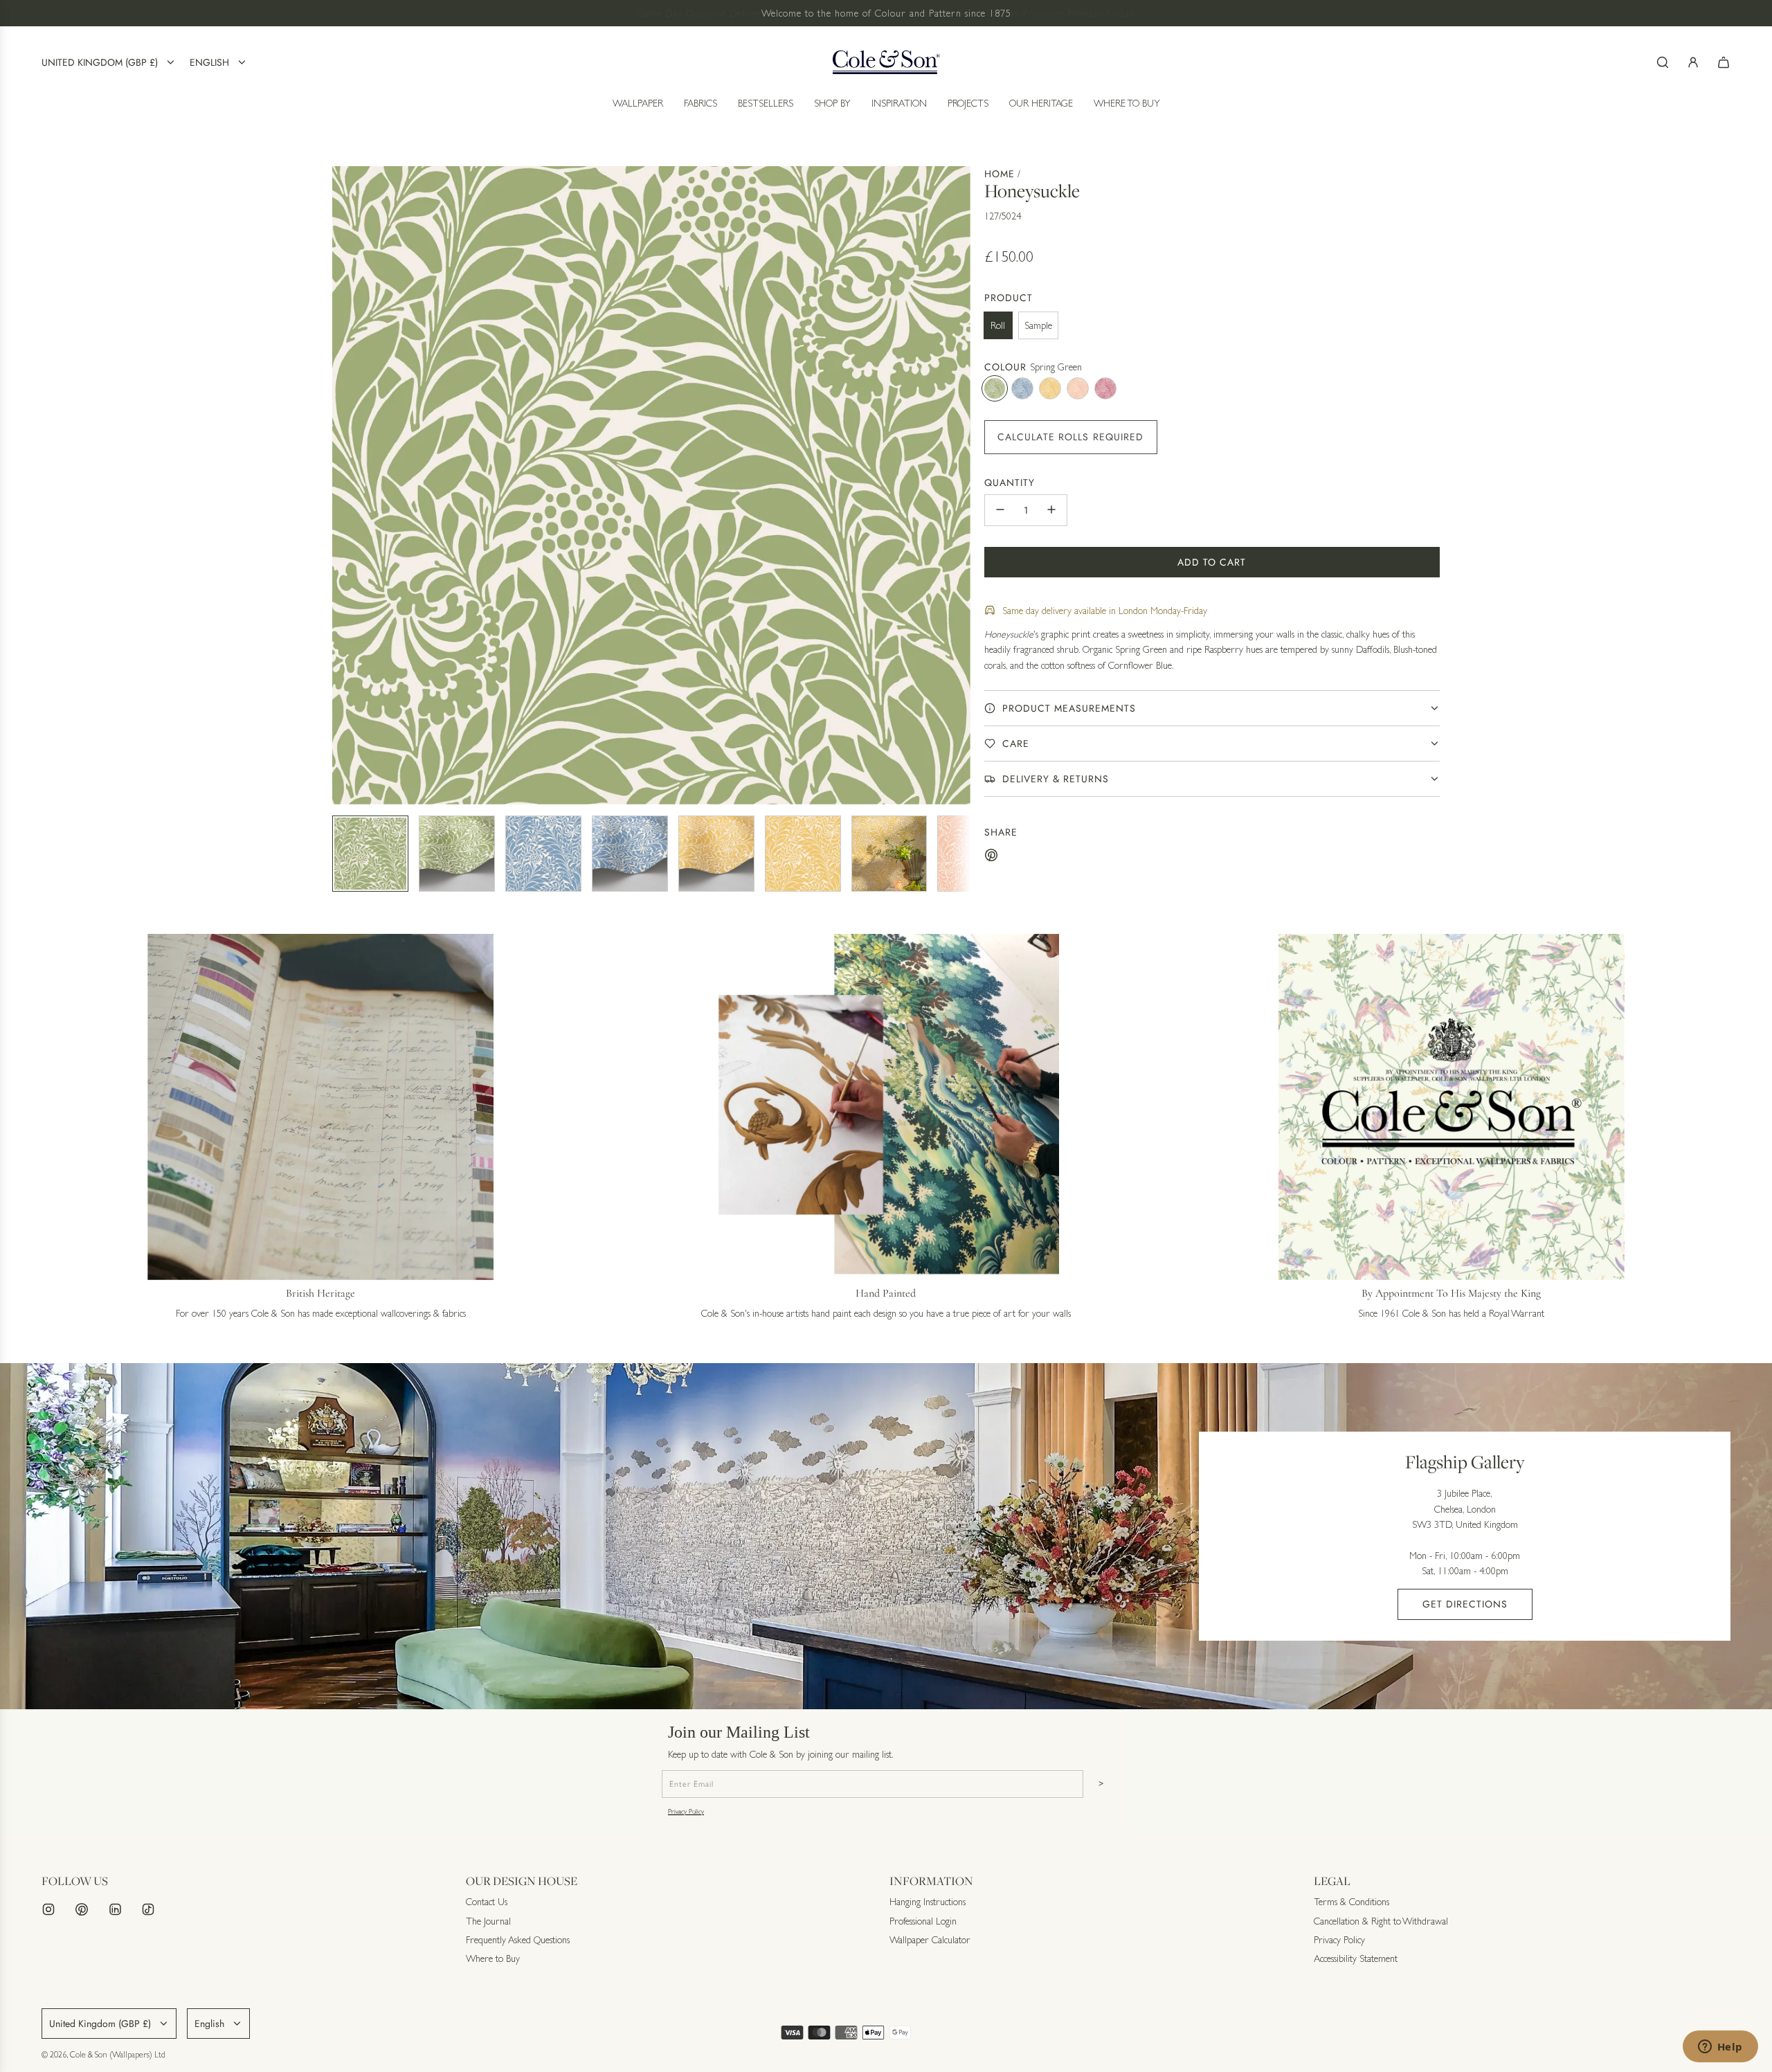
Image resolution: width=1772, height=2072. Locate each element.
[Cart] (1724, 62)
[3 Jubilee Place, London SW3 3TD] (886, 1536)
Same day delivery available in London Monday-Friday (1105, 610)
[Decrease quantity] (1000, 510)
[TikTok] (148, 1909)
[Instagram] (48, 1909)
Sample (1038, 325)
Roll (998, 325)
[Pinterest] (82, 1909)
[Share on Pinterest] (991, 857)
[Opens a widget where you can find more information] (1720, 2048)
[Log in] (1693, 62)
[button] (343, 485)
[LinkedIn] (115, 1909)
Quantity (1010, 483)
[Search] (1663, 62)
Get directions (1465, 1604)
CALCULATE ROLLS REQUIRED (1071, 436)
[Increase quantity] (1051, 510)
